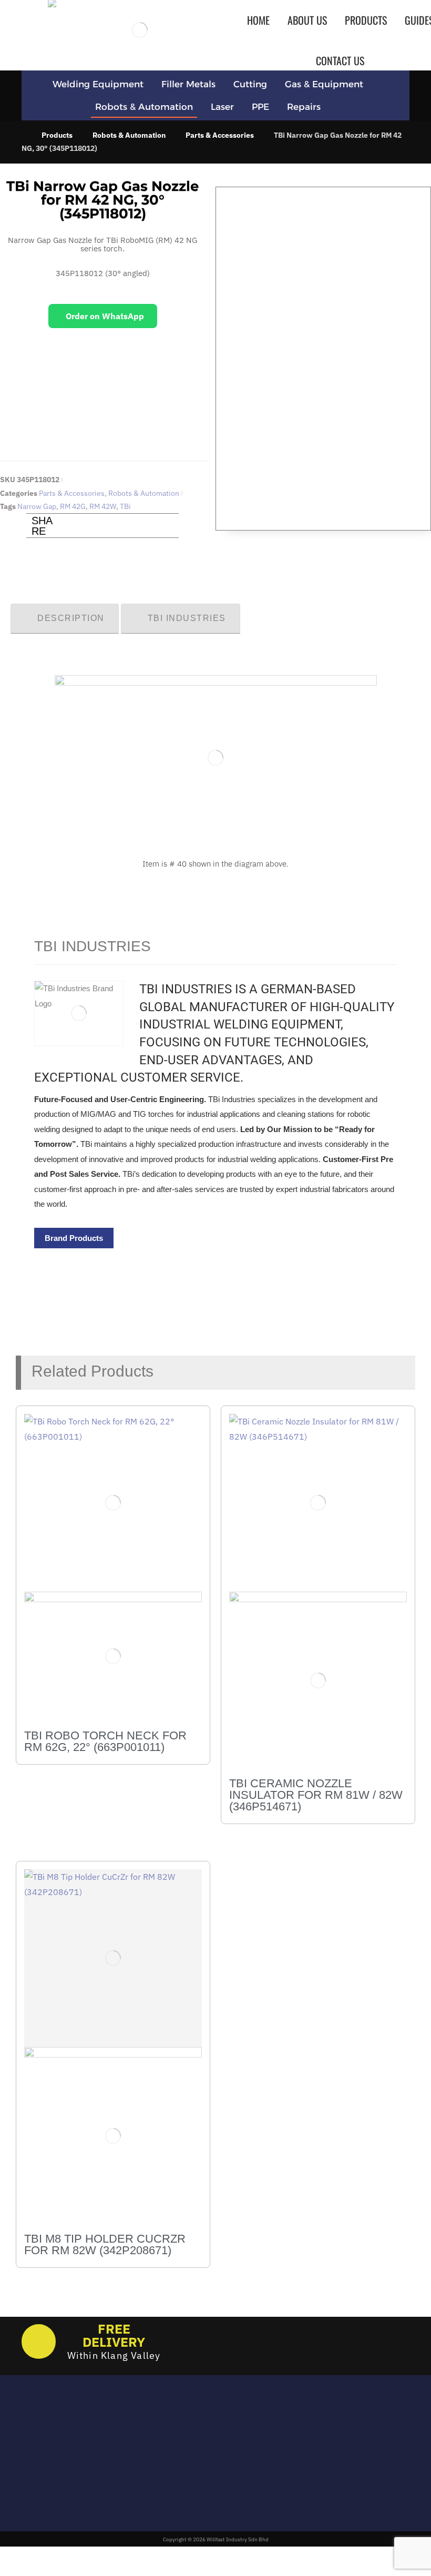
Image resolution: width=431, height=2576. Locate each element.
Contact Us (190, 2475)
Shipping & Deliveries (209, 2445)
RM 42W (103, 506)
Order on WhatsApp (105, 316)
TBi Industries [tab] (187, 618)
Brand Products (74, 1238)
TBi (125, 506)
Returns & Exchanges (209, 2429)
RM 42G (73, 506)
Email (32, 2433)
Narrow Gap (37, 506)
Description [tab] (71, 618)
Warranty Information (210, 2460)
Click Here (102, 419)
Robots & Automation (144, 493)
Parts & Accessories (72, 493)
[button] (69, 526)
